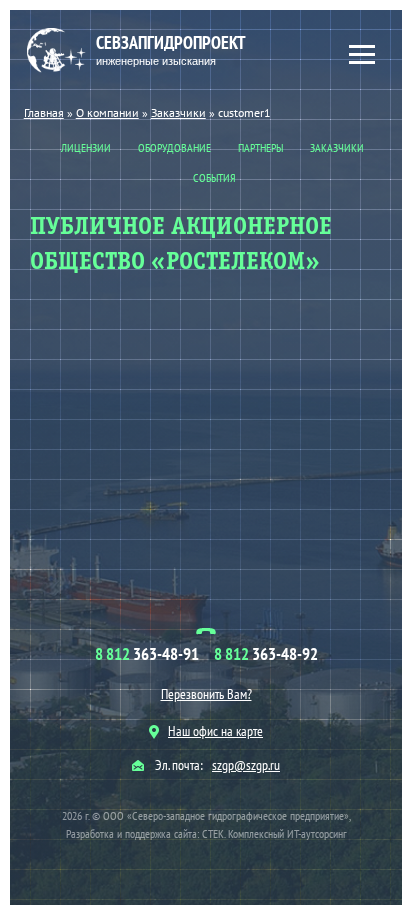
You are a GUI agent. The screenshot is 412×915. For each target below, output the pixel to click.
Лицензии (86, 147)
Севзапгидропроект (171, 49)
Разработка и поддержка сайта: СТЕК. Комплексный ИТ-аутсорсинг (206, 833)
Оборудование (174, 147)
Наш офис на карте (215, 731)
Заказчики (337, 147)
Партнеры (260, 147)
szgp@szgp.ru (246, 765)
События (214, 177)
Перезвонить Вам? (206, 694)
